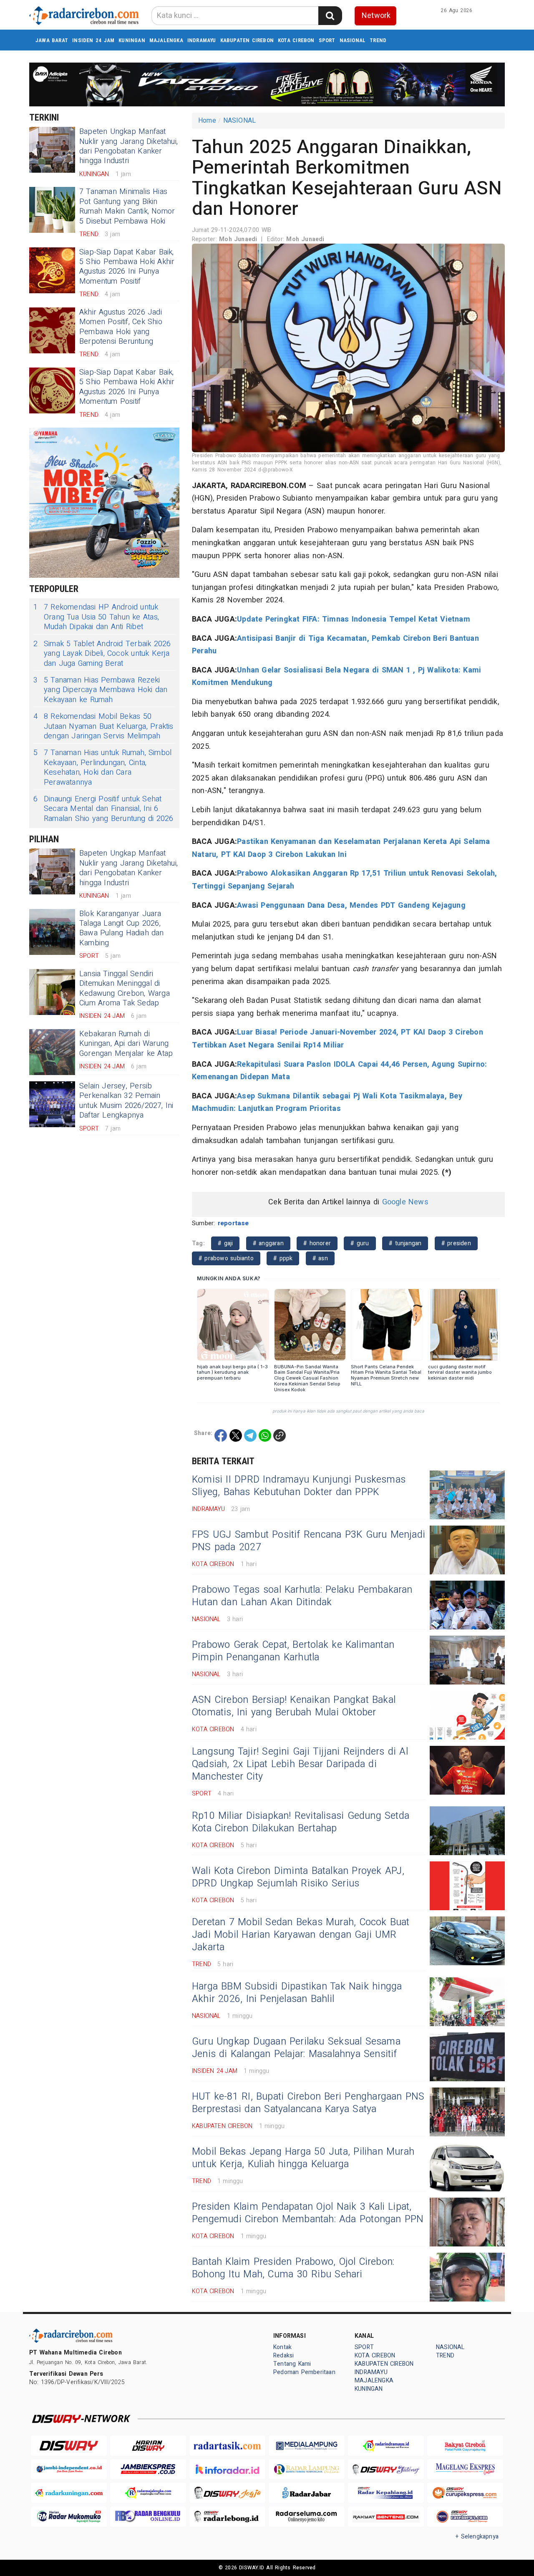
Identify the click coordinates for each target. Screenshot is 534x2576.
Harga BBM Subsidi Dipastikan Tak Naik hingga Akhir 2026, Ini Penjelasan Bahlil (297, 1993)
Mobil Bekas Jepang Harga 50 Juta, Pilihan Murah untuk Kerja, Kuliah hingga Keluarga (303, 2158)
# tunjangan (405, 1243)
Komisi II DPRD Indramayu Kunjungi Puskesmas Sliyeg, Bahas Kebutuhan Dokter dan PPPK (299, 1486)
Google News (405, 1202)
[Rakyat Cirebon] (465, 2446)
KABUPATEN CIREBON (247, 40)
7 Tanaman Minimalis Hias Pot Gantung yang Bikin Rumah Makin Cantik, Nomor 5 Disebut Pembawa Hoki (127, 206)
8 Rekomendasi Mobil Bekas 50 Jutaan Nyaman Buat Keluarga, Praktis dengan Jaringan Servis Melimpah (103, 726)
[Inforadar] (227, 2469)
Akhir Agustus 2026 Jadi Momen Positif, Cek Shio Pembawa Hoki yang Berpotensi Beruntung (121, 327)
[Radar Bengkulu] (148, 2517)
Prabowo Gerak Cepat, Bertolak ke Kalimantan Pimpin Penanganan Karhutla (293, 1651)
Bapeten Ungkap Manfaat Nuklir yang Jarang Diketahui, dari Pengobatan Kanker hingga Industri (128, 146)
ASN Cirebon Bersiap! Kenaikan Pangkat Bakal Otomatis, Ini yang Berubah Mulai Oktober (294, 1706)
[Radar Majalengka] (148, 2493)
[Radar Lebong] (227, 2517)
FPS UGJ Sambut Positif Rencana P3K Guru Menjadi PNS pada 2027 (309, 1541)
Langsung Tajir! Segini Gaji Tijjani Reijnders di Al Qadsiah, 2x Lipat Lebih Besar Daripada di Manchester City (300, 1764)
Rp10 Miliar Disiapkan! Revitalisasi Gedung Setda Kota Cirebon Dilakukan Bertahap (301, 1822)
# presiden (456, 1243)
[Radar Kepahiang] (386, 2493)
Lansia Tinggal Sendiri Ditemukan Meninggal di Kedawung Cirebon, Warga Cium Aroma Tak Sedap (125, 988)
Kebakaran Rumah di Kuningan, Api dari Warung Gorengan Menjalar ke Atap (126, 1044)
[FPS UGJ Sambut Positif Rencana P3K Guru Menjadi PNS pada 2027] (467, 1550)
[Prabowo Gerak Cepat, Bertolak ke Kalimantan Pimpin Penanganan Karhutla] (467, 1660)
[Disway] (69, 2446)
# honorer (317, 1243)
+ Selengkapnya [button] (477, 2537)
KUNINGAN (132, 40)
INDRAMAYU (202, 40)
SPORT (327, 40)
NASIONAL (353, 40)
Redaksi (283, 2356)
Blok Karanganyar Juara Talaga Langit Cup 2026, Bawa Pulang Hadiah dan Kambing (122, 928)
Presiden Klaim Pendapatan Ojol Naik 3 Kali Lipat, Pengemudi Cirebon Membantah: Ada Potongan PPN (308, 2213)
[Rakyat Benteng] (386, 2517)
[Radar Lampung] (307, 2469)
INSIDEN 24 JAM (93, 40)
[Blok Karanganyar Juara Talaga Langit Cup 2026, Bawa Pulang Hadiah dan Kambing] (52, 932)
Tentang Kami (292, 2364)
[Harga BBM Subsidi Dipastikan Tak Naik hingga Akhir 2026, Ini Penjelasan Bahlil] (467, 2002)
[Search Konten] (330, 16)
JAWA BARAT (52, 40)
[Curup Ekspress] (465, 2493)
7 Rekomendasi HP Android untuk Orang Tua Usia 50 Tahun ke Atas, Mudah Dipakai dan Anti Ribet (96, 617)
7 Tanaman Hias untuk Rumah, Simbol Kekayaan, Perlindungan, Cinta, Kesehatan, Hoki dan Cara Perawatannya (102, 768)
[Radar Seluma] (307, 2517)
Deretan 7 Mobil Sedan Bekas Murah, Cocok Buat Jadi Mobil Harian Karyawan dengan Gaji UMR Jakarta (301, 1935)
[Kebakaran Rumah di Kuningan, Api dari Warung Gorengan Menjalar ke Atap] (52, 1052)
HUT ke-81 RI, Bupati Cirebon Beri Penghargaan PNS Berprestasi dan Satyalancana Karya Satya (308, 2103)
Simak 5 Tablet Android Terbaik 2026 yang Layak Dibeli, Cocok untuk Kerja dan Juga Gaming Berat (102, 654)
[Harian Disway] (148, 2446)
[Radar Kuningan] (69, 2493)
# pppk (283, 1258)
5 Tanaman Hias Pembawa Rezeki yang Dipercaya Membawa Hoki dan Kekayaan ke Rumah (101, 690)
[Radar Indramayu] (386, 2446)
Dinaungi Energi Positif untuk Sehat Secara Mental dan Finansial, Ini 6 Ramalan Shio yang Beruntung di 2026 (103, 809)
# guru (360, 1243)
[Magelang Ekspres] (465, 2469)
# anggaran (268, 1243)
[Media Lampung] (307, 2446)
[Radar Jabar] (307, 2493)
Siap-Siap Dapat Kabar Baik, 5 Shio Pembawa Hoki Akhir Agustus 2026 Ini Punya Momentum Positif (127, 267)
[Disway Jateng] (386, 2469)
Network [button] (376, 16)
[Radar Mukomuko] (69, 2517)
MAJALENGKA (166, 40)
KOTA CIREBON (296, 40)
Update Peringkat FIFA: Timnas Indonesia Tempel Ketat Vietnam (354, 619)
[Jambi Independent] (69, 2469)
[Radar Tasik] (227, 2446)
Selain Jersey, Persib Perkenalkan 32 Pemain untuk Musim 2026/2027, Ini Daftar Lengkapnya (126, 1101)
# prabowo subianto (226, 1258)
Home (207, 121)
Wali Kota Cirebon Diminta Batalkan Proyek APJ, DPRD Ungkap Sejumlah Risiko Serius (298, 1877)
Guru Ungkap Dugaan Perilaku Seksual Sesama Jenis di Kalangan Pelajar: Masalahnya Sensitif (296, 2048)
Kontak (282, 2347)
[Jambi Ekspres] (148, 2469)
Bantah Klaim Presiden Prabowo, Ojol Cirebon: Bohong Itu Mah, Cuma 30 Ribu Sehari (293, 2268)
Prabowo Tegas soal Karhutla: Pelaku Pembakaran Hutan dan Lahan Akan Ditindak (302, 1596)
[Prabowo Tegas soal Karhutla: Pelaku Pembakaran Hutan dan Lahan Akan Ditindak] (467, 1605)
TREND (378, 40)
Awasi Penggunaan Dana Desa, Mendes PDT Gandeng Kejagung (351, 905)
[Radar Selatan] (465, 2517)
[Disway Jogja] (227, 2493)
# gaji (225, 1243)
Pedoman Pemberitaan (304, 2372)
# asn (320, 1258)
